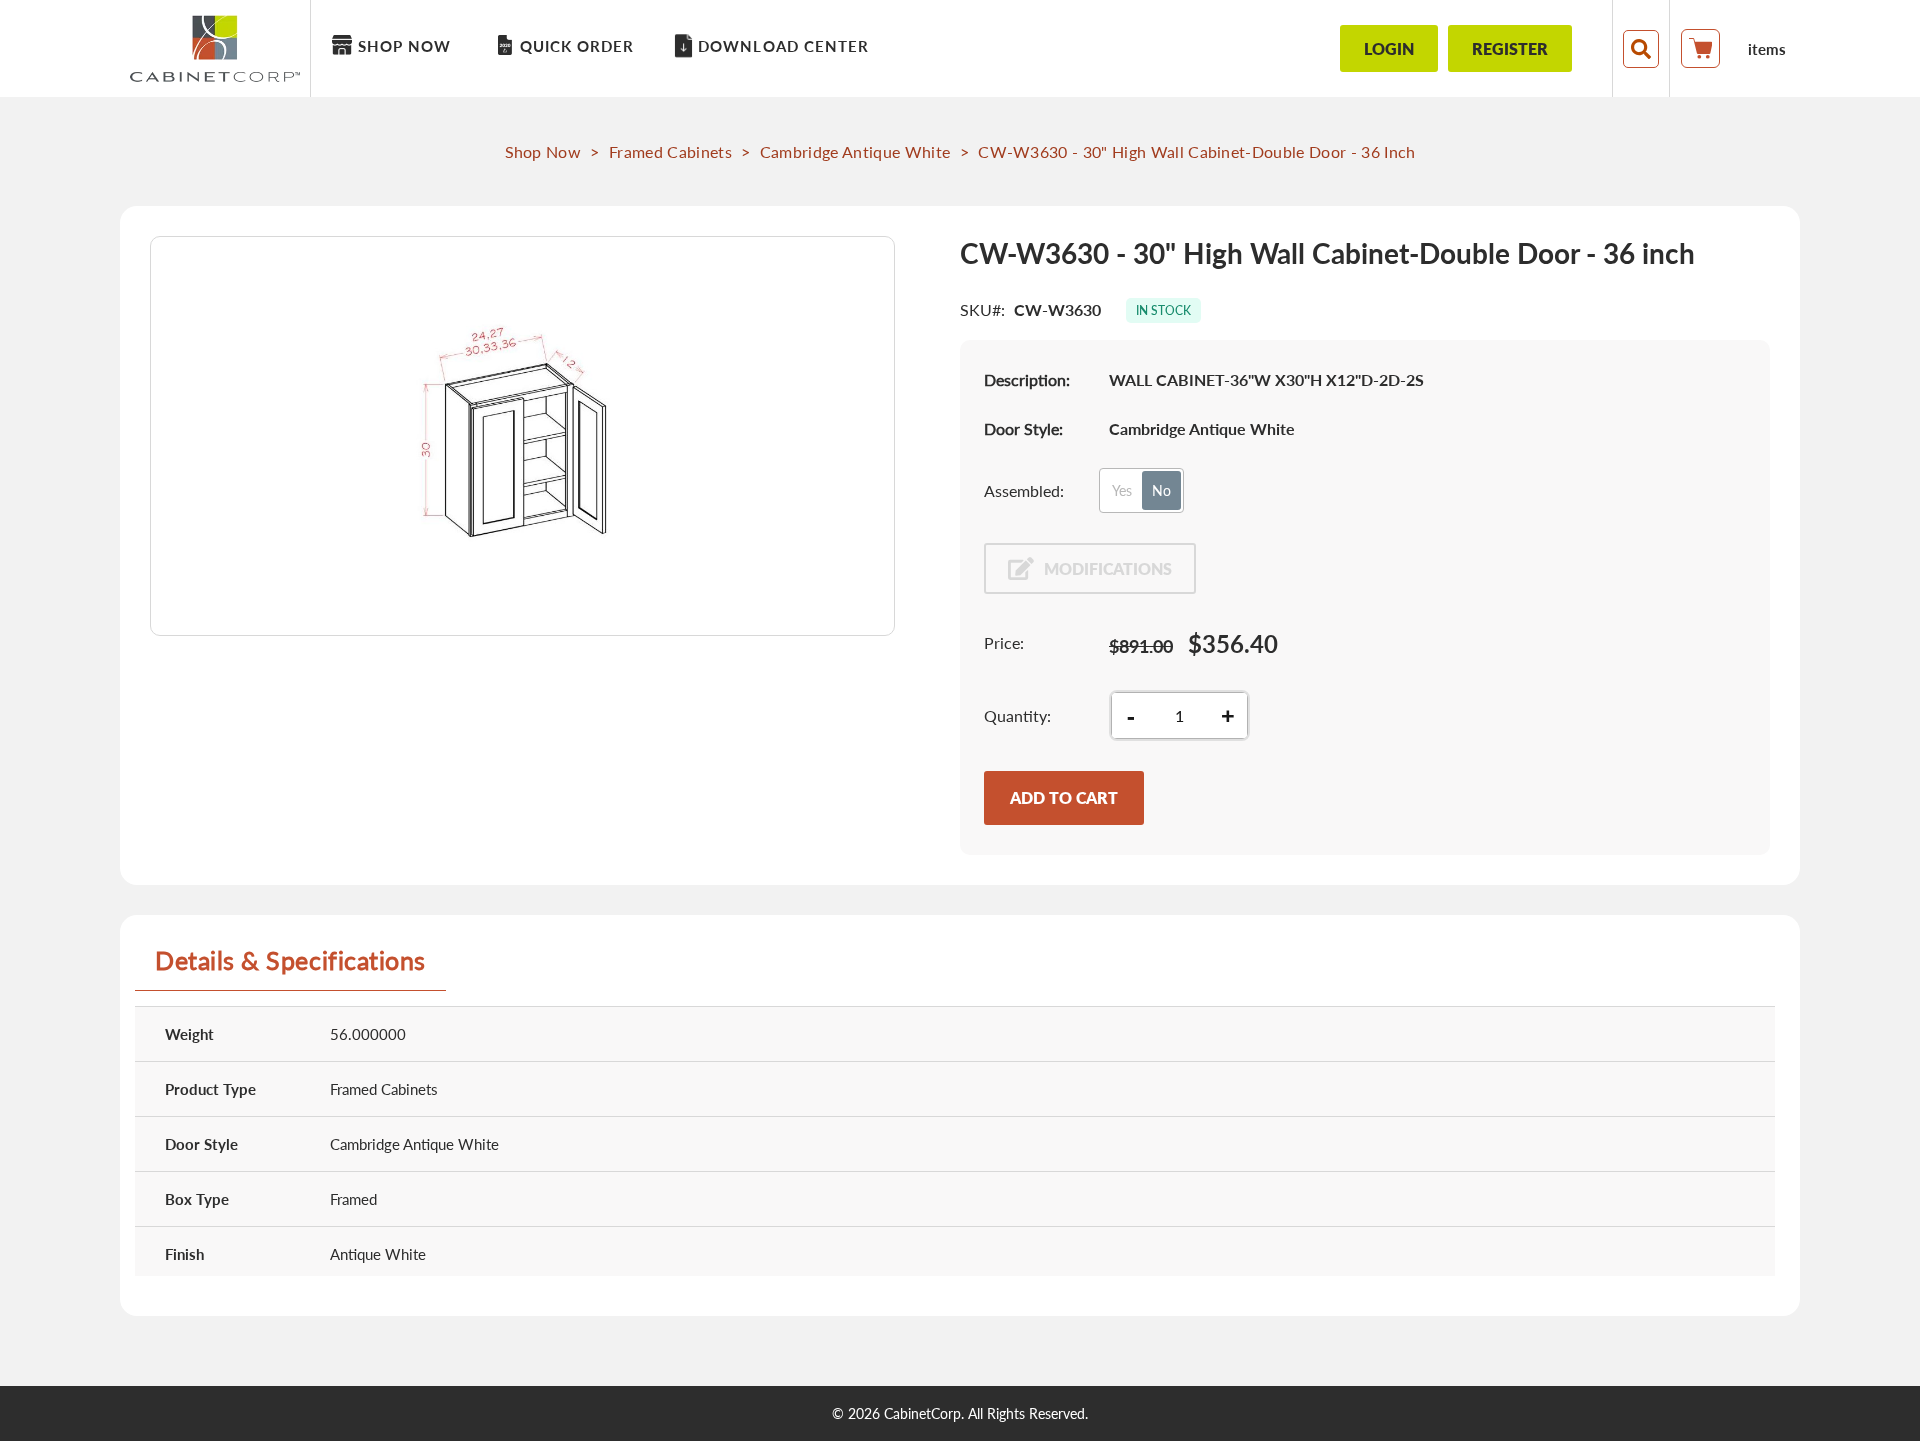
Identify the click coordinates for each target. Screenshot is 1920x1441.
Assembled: (1024, 490)
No (1161, 490)
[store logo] (220, 48)
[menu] (805, 48)
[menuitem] (395, 46)
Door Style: (1023, 428)
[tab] (290, 968)
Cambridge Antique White (855, 151)
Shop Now (543, 151)
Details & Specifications (290, 960)
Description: (1027, 379)
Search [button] (1641, 49)
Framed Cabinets (670, 151)
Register (1510, 48)
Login (1389, 48)
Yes (1122, 490)
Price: (1004, 642)
